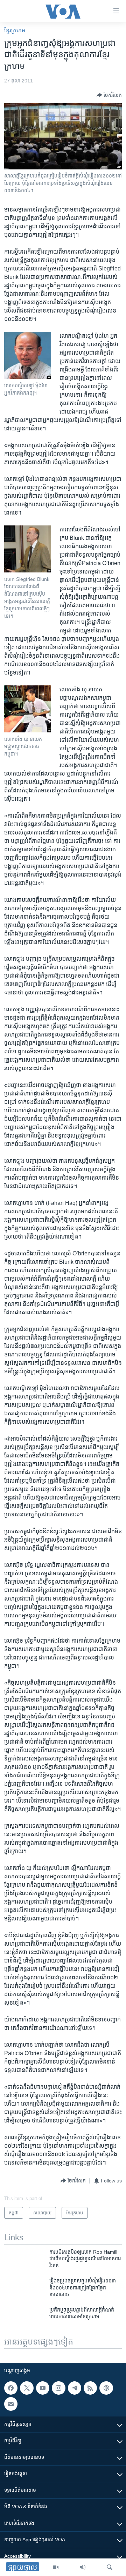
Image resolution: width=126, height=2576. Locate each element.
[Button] (109, 95)
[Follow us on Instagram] (58, 2388)
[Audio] (83, 2567)
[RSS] (90, 2388)
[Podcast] (106, 2388)
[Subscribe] (11, 2404)
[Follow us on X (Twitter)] (27, 2388)
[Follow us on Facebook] (11, 2388)
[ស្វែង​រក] (110, 2567)
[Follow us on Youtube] (43, 2388)
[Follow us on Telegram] (75, 2388)
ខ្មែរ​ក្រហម (15, 30)
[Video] (56, 2567)
